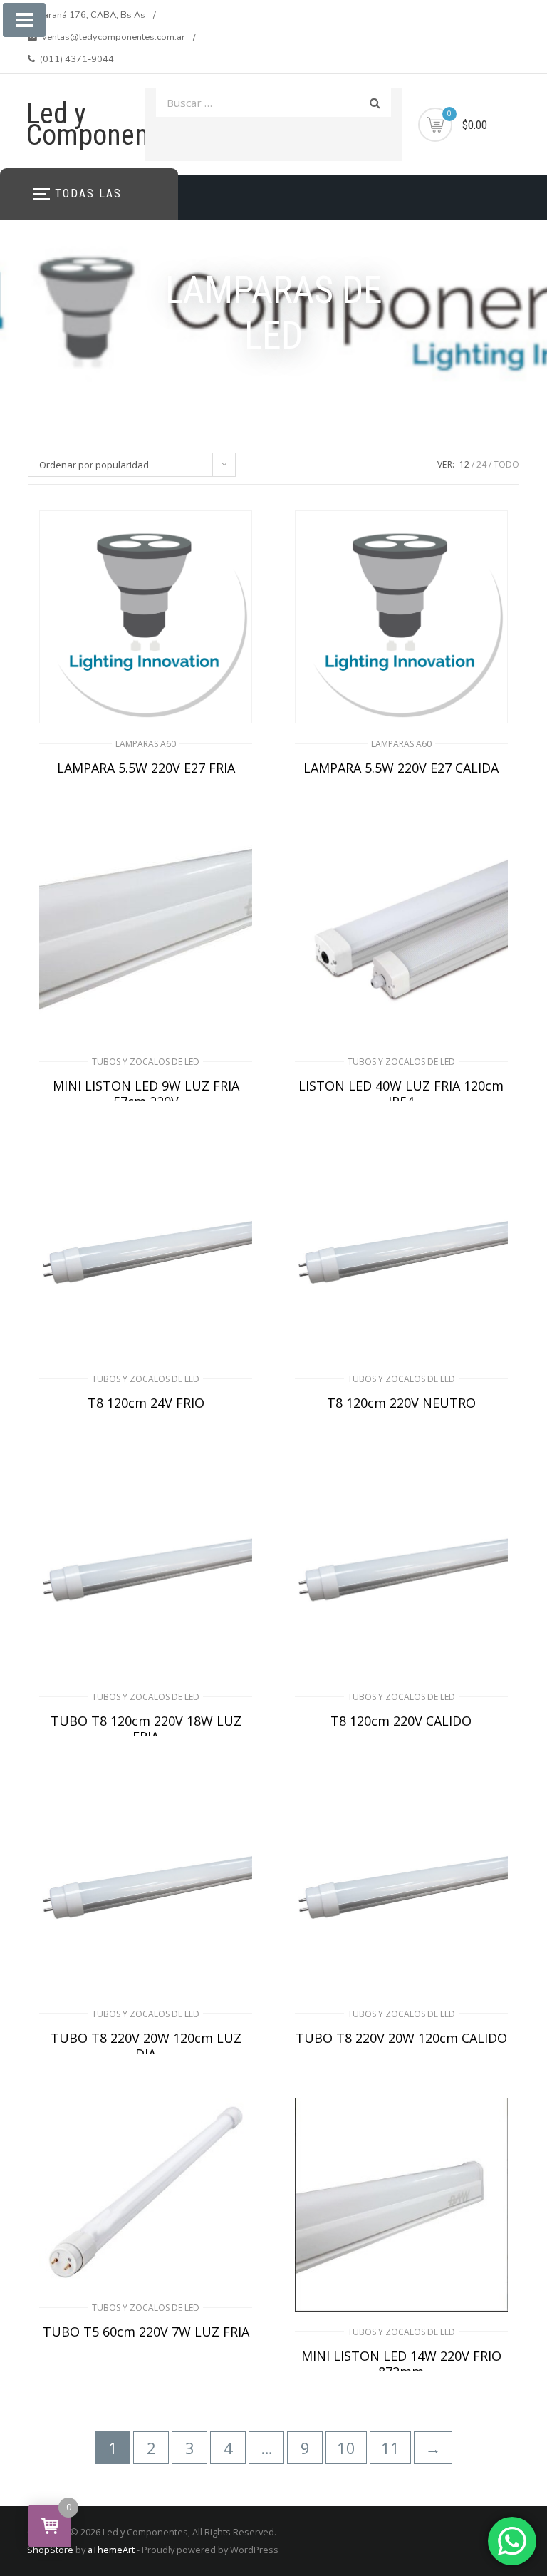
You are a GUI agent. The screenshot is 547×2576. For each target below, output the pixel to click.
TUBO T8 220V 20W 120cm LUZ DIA (146, 2046)
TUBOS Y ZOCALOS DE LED (146, 1062)
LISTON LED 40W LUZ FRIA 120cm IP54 (401, 1093)
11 (390, 2448)
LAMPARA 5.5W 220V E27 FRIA (146, 768)
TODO (506, 464)
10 (346, 2448)
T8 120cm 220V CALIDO (401, 1721)
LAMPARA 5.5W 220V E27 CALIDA (401, 768)
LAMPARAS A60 (146, 744)
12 (464, 464)
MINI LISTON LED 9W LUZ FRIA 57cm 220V (146, 1093)
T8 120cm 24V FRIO (146, 1403)
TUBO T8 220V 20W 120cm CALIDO (401, 2038)
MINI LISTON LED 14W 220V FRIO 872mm (401, 2364)
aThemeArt (111, 2550)
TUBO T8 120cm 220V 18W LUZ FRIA (146, 1729)
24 (481, 464)
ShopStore (50, 2550)
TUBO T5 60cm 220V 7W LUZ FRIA (146, 2332)
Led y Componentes (105, 124)
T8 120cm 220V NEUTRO (401, 1403)
